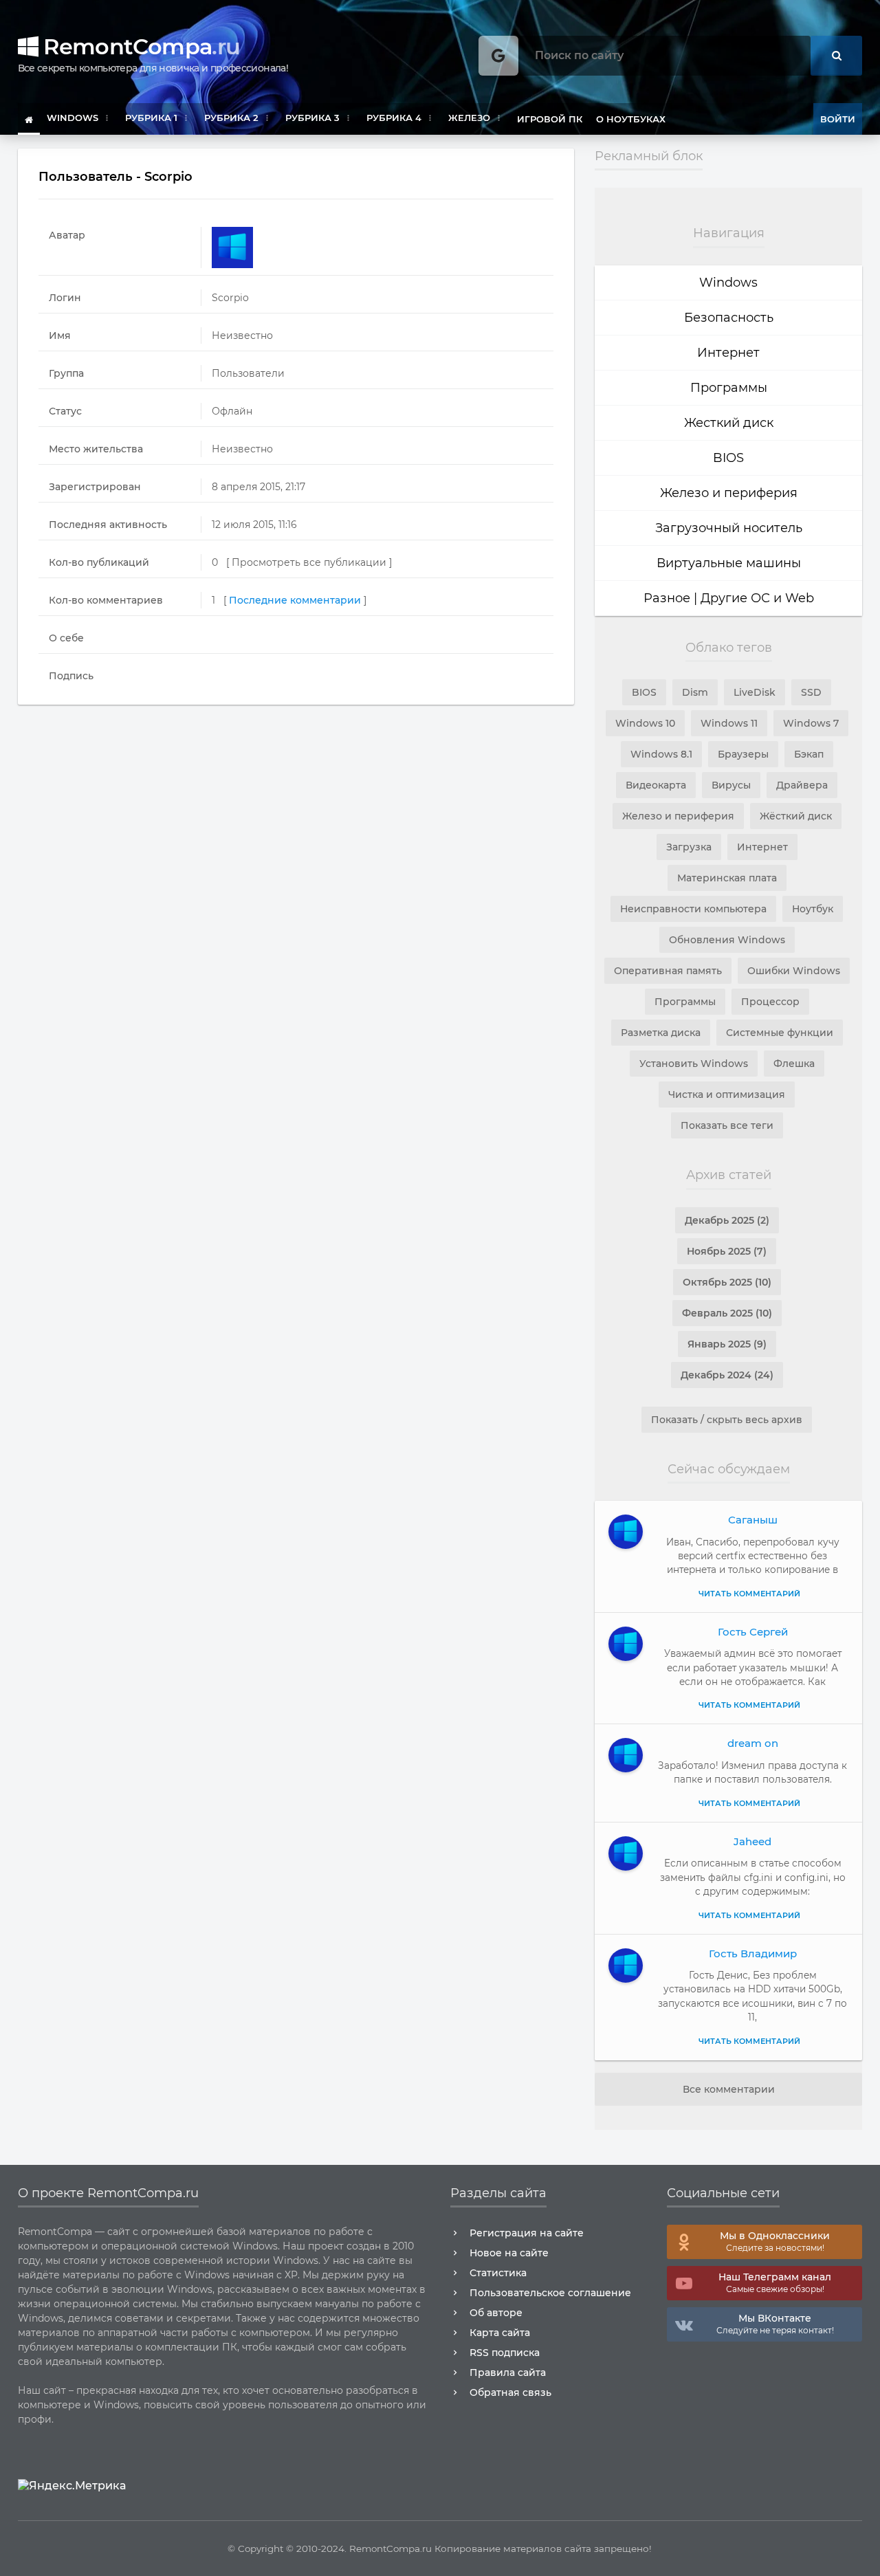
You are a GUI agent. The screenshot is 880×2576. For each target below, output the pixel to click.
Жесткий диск (729, 423)
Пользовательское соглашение (550, 2293)
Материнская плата (727, 878)
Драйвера (802, 785)
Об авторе (496, 2313)
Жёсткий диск (796, 816)
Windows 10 (645, 723)
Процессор (770, 1002)
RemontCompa (139, 46)
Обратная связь (510, 2392)
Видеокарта (656, 785)
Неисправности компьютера (693, 909)
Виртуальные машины (729, 563)
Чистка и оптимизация (727, 1094)
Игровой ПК (550, 119)
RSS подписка (505, 2353)
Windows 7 (811, 723)
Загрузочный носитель (729, 528)
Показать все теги (727, 1125)
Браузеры (743, 754)
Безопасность (729, 318)
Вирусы (731, 785)
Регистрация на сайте (527, 2233)
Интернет (728, 353)
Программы (729, 388)
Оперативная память (668, 971)
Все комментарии (729, 2089)
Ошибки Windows (794, 971)
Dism (695, 692)
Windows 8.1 (661, 754)
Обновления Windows (727, 940)
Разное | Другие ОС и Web (729, 598)
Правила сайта (508, 2373)
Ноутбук (813, 909)
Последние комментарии (295, 600)
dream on (753, 1743)
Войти (838, 119)
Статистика (498, 2273)
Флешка (794, 1064)
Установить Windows (694, 1064)
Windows (728, 283)
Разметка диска (661, 1033)
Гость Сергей (753, 1632)
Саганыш (753, 1520)
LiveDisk (755, 692)
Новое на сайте (509, 2253)
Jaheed (752, 1841)
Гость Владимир (753, 1953)
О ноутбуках (631, 119)
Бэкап (809, 754)
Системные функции (780, 1033)
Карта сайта (500, 2333)
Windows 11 (729, 723)
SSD (811, 692)
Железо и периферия (729, 493)
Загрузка (689, 847)
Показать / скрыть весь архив (727, 1420)
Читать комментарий (749, 1594)
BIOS (728, 458)
